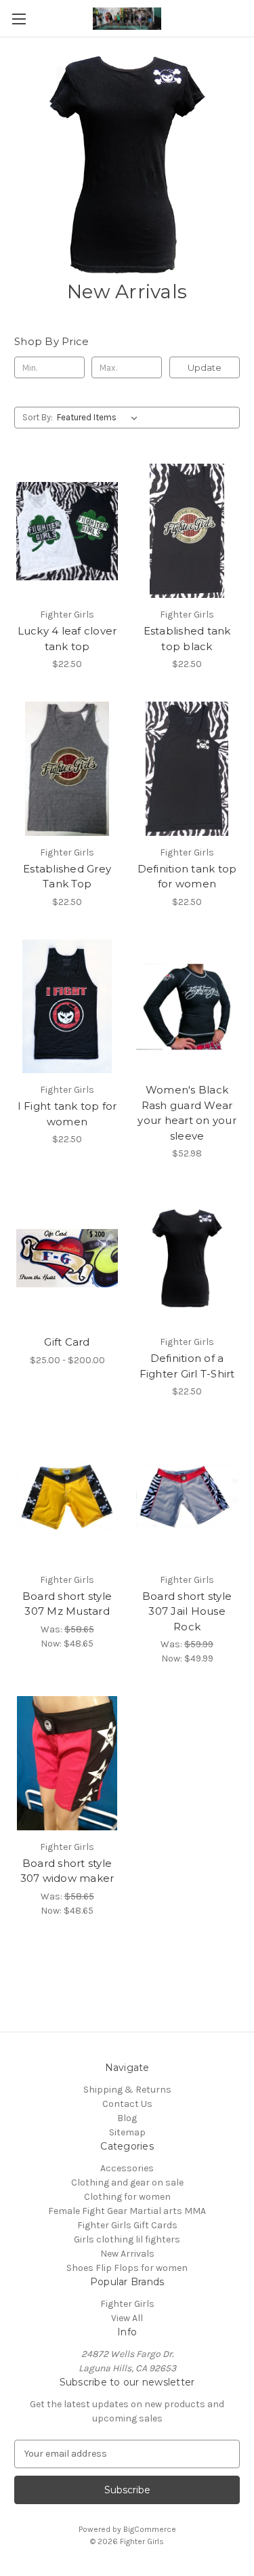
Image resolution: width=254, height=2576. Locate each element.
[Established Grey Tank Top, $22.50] (67, 769)
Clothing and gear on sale (127, 2182)
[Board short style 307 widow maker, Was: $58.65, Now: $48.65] (67, 1763)
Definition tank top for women (187, 877)
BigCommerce (150, 2529)
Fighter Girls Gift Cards (127, 2225)
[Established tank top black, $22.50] (187, 531)
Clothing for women (127, 2197)
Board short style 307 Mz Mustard (67, 1604)
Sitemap (127, 2132)
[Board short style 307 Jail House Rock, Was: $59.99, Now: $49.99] (187, 1496)
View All (127, 2318)
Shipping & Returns (127, 2090)
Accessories (127, 2168)
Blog (127, 2118)
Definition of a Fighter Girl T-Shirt (187, 1366)
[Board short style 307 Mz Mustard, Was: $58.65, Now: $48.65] (67, 1496)
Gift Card (67, 1342)
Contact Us (127, 2104)
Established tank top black (187, 639)
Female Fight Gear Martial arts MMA (127, 2211)
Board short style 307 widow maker (67, 1871)
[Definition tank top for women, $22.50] (187, 769)
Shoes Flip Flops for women (127, 2268)
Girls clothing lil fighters (127, 2239)
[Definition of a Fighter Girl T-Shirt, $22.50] (187, 1258)
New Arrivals (127, 2254)
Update (205, 367)
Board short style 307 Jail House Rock (187, 1611)
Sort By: (38, 417)
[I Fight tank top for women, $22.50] (67, 1007)
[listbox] (100, 418)
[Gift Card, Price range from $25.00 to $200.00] (67, 1258)
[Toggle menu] (19, 19)
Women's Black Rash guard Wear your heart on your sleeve (187, 1113)
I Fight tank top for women (67, 1114)
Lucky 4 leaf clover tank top (67, 639)
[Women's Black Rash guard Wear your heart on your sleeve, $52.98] (187, 1007)
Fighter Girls (127, 2304)
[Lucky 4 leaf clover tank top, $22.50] (67, 531)
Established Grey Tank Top (67, 877)
